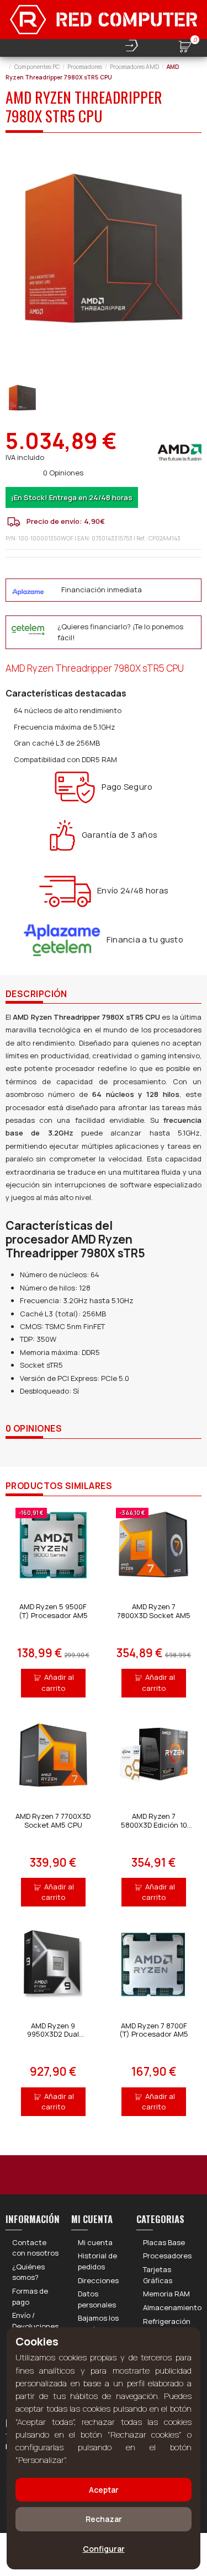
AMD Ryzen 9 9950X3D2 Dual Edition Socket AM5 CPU (53, 2039)
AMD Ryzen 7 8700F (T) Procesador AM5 (154, 2030)
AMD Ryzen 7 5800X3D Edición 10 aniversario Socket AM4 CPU (154, 1829)
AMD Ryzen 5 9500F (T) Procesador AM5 (53, 1611)
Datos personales (97, 2299)
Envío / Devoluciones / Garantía (35, 2326)
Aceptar (104, 2490)
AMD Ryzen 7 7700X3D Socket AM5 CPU (53, 1820)
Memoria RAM (166, 2294)
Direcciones (98, 2280)
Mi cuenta (95, 2242)
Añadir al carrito (58, 1683)
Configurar (104, 2549)
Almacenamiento (172, 2307)
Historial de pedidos (97, 2261)
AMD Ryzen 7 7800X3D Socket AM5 (154, 1611)
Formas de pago (30, 2296)
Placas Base (164, 2242)
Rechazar (104, 2519)
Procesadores (167, 2256)
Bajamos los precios (98, 2323)
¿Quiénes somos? (28, 2272)
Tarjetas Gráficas (158, 2275)
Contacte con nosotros (35, 2248)
